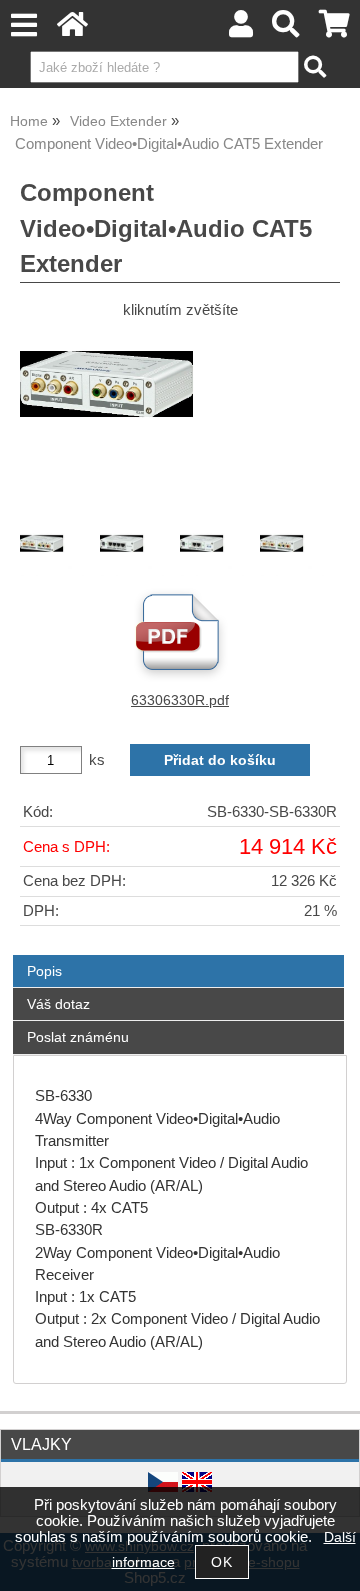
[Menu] (23, 25)
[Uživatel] (241, 29)
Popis (44, 971)
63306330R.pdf (180, 700)
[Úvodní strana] (72, 29)
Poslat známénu (78, 1037)
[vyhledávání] (286, 29)
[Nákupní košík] (334, 29)
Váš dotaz (58, 1004)
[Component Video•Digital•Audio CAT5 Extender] (180, 422)
